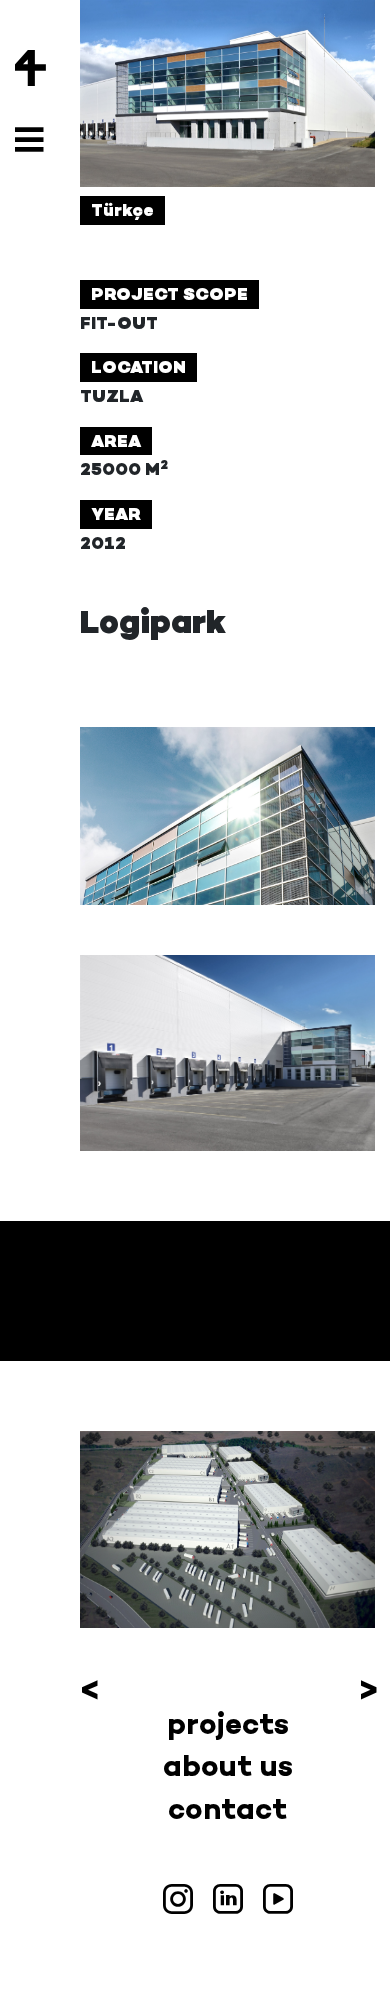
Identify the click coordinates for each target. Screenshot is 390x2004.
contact (227, 1808)
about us (228, 1765)
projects (228, 1723)
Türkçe (122, 210)
